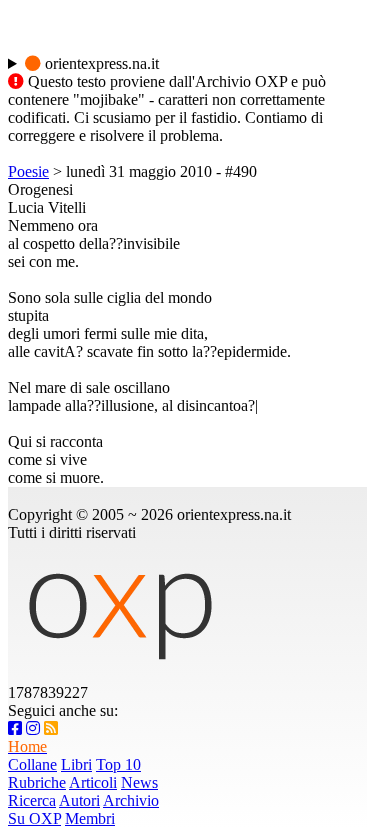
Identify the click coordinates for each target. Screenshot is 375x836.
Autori (79, 800)
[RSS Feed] (51, 728)
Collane (32, 764)
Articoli (93, 782)
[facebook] (15, 728)
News (139, 782)
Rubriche (37, 782)
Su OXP (34, 818)
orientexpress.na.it (100, 63)
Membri (90, 818)
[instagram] (33, 728)
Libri (76, 764)
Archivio (131, 800)
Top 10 (118, 764)
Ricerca (32, 800)
